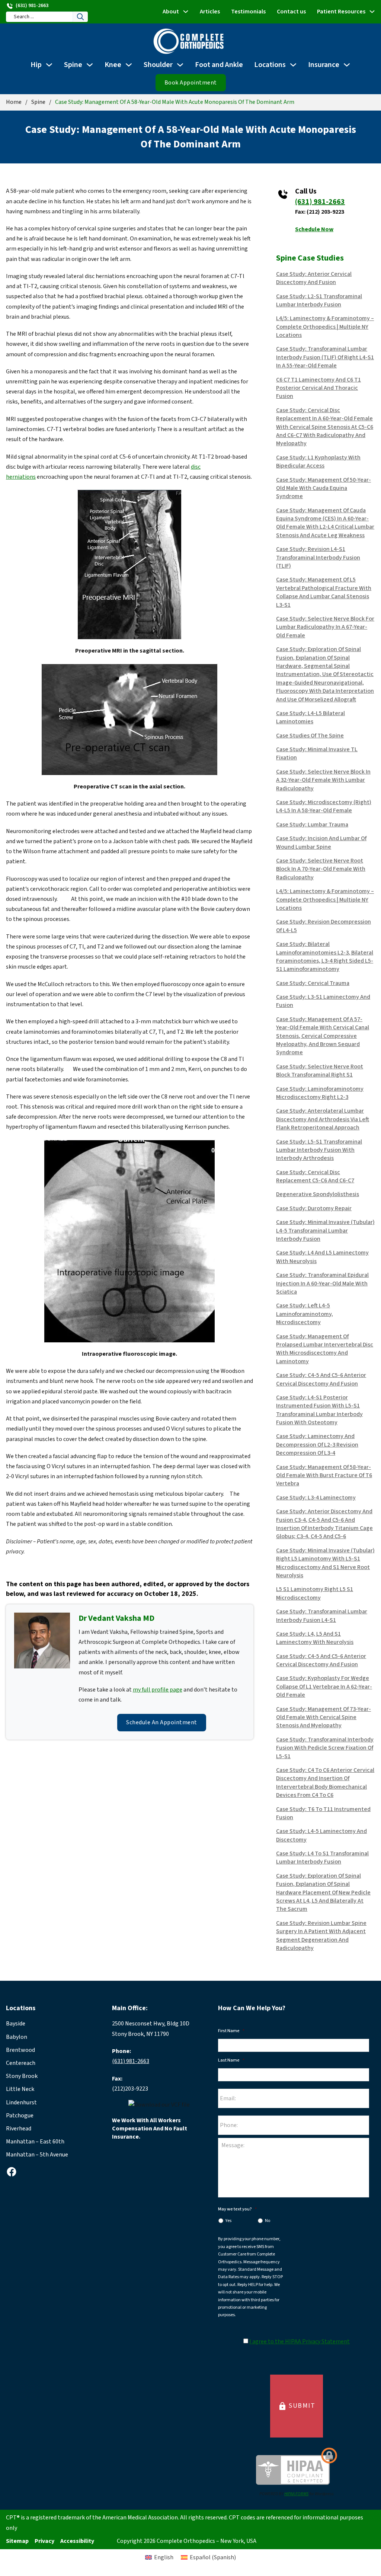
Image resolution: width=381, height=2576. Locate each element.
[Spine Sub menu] (90, 65)
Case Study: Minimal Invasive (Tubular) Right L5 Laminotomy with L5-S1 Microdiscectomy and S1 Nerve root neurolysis (325, 1563)
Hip (36, 65)
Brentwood (20, 2050)
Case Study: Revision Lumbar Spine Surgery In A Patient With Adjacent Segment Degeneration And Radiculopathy (321, 1936)
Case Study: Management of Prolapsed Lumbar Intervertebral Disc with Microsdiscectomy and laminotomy (325, 1349)
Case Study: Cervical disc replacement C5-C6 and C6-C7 (315, 1176)
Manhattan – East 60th (35, 2142)
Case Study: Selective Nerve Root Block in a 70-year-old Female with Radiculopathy (321, 869)
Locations (270, 65)
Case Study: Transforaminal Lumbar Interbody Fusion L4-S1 (322, 1616)
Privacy (44, 2541)
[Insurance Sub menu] (347, 65)
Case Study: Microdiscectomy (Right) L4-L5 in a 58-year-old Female (324, 806)
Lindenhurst (21, 2102)
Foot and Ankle (219, 65)
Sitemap (17, 2541)
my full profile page (158, 1690)
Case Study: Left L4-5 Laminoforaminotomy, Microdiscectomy (305, 1314)
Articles (210, 12)
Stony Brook (22, 2076)
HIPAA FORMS (296, 2494)
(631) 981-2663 (320, 202)
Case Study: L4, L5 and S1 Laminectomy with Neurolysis (315, 1638)
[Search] (80, 17)
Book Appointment (191, 83)
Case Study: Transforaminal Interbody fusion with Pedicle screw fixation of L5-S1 (325, 1748)
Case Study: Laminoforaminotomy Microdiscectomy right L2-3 (320, 1093)
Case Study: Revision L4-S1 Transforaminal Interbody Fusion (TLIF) (318, 557)
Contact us (291, 12)
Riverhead (19, 2129)
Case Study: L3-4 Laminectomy (316, 1498)
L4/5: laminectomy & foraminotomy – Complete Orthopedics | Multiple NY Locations (325, 327)
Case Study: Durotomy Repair (314, 1208)
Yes (228, 2221)
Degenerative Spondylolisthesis (318, 1194)
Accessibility (77, 2541)
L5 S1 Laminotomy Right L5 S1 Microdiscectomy (315, 1593)
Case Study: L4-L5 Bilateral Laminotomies (310, 717)
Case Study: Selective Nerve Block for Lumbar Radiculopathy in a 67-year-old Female (325, 627)
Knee (113, 65)
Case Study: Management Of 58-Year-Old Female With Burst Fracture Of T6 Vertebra (324, 1475)
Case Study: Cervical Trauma (313, 983)
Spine (73, 65)
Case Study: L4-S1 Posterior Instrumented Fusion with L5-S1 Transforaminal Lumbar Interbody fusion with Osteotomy (319, 1410)
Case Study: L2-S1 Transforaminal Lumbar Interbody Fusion (319, 300)
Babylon (17, 2037)
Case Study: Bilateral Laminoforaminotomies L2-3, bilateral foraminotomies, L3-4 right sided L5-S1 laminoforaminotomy (325, 957)
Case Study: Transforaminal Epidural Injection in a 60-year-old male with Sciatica (322, 1283)
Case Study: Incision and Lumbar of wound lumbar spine (321, 842)
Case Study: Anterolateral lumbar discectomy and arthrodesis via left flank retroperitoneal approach (323, 1119)
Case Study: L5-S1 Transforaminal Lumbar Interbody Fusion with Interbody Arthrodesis (319, 1150)
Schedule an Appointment (162, 1722)
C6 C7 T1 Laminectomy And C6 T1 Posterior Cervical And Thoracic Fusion (318, 388)
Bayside (16, 2024)
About (171, 12)
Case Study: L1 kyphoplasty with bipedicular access (318, 462)
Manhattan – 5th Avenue (37, 2155)
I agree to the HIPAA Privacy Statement (300, 2341)
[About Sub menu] (186, 12)
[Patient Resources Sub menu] (372, 12)
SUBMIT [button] (297, 2406)
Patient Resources (341, 12)
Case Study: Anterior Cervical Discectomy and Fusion (314, 278)
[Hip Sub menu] (49, 65)
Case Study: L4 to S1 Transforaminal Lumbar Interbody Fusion (322, 1858)
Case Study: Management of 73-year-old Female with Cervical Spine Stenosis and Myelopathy (324, 1717)
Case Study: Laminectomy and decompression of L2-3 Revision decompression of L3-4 (317, 1445)
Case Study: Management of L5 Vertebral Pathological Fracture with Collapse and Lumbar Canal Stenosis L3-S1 (324, 592)
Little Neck (20, 2089)
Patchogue (20, 2116)
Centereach (21, 2063)
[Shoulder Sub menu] (180, 65)
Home (14, 102)
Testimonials (248, 12)
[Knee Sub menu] (129, 65)
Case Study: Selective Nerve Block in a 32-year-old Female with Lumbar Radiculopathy (323, 780)
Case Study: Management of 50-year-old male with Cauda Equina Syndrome (324, 488)
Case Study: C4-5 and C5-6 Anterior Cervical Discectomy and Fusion (321, 1379)
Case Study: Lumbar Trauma (312, 825)
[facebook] (12, 2172)
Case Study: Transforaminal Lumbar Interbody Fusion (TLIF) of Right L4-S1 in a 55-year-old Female (325, 357)
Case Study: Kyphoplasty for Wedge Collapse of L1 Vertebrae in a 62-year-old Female (324, 1686)
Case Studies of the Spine (310, 736)
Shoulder (158, 65)
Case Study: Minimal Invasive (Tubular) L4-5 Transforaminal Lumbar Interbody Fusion (325, 1230)
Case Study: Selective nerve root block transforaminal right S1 (320, 1071)
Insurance (324, 65)
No (268, 2221)
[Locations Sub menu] (293, 65)
